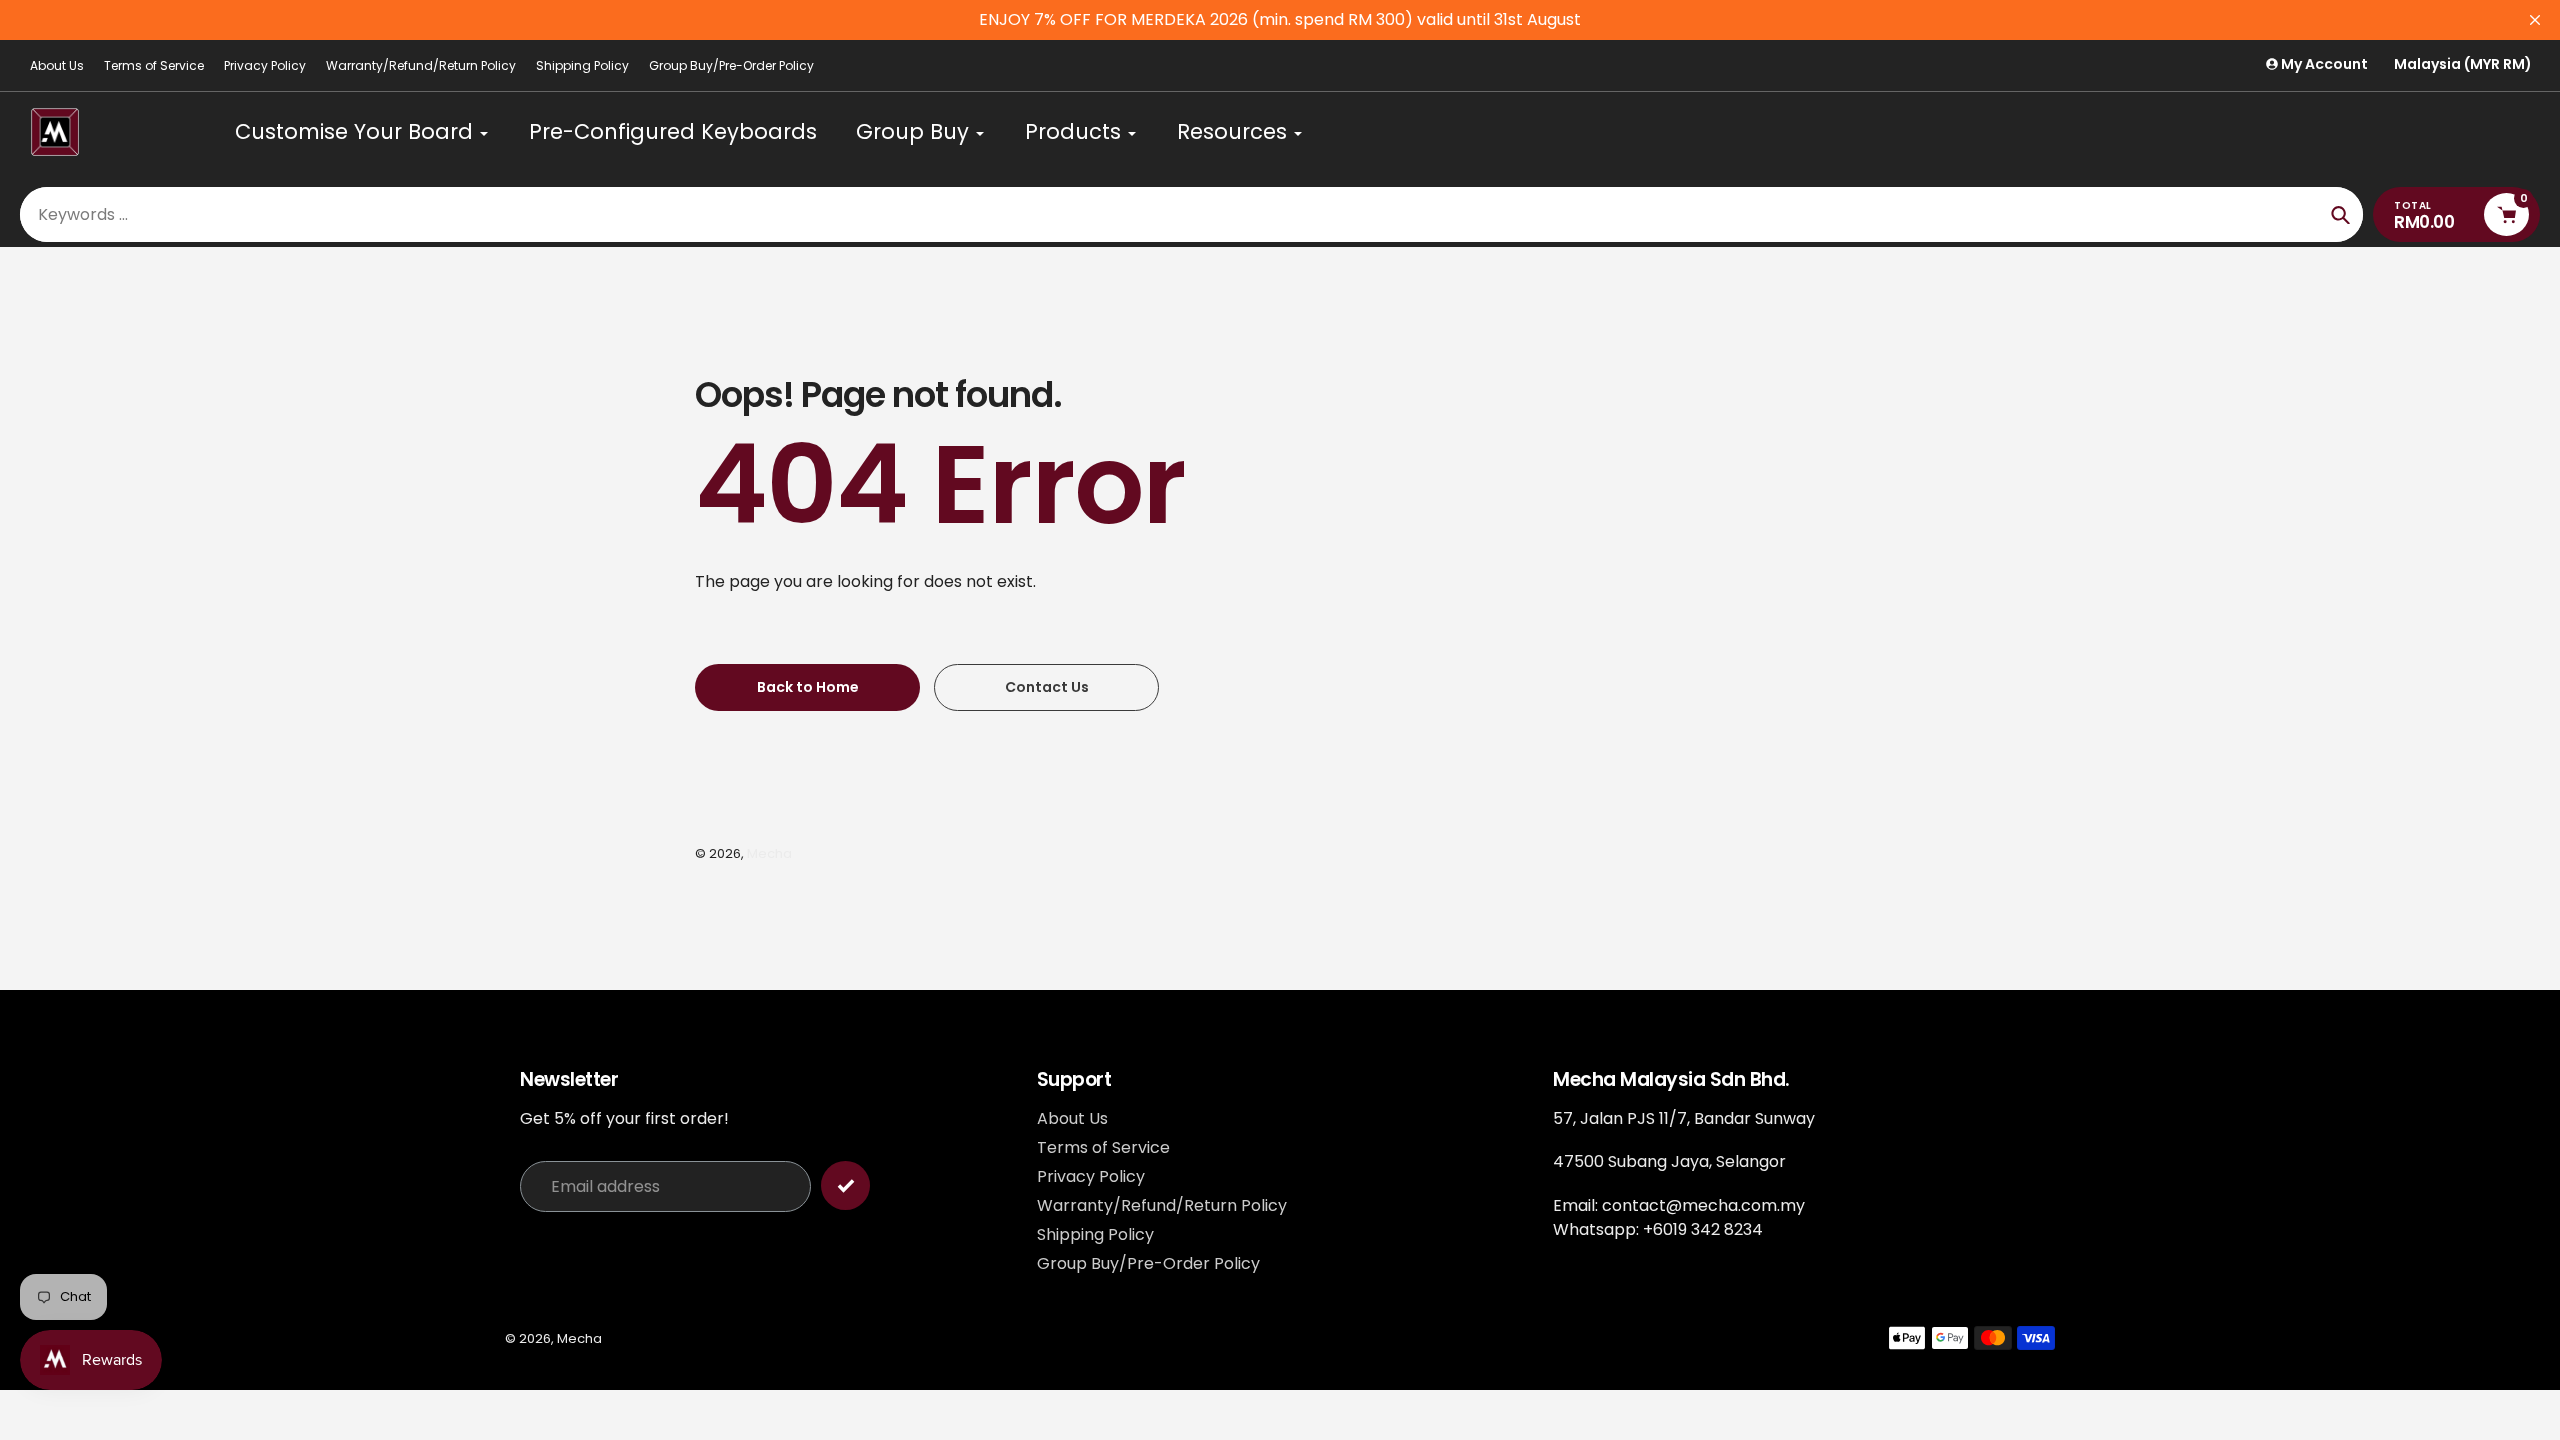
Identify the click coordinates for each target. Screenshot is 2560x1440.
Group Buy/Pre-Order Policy (731, 65)
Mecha (769, 853)
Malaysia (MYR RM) (2463, 64)
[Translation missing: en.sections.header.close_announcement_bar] (2535, 20)
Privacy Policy (265, 65)
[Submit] (845, 1185)
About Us (57, 65)
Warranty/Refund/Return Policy (421, 65)
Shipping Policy (582, 65)
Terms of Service (154, 65)
